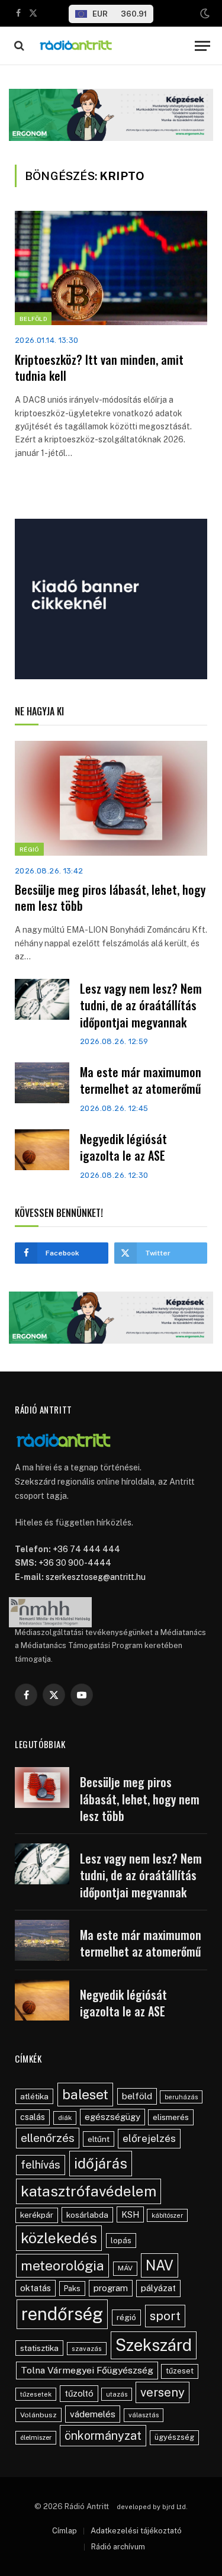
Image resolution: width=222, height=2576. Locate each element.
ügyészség (174, 2437)
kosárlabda (87, 2215)
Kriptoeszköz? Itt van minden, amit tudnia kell (99, 367)
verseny (163, 2392)
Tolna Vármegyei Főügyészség (87, 2370)
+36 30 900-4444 (75, 1563)
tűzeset (180, 2371)
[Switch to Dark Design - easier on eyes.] (204, 14)
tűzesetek (36, 2394)
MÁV (125, 2268)
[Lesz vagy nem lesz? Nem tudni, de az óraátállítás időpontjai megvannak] (42, 999)
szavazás (87, 2349)
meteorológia (62, 2265)
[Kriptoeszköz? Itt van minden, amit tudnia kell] (111, 268)
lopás (121, 2241)
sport (165, 2316)
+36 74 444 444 (86, 1549)
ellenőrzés (48, 2138)
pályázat (158, 2288)
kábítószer (167, 2215)
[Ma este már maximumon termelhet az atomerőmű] (42, 1083)
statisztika (39, 2348)
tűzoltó (79, 2393)
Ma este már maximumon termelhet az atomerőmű (141, 1080)
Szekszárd (154, 2345)
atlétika (34, 2096)
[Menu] (202, 46)
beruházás (181, 2097)
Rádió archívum (118, 2547)
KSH (130, 2214)
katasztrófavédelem (89, 2191)
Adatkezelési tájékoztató (136, 2531)
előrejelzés (149, 2138)
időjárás (101, 2163)
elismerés (171, 2117)
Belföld (33, 319)
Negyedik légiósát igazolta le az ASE (123, 1147)
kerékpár (37, 2215)
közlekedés (59, 2238)
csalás (33, 2117)
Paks (72, 2288)
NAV (160, 2265)
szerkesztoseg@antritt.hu (96, 1577)
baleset (85, 2094)
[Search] (18, 46)
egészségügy (112, 2117)
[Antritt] (112, 46)
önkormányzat (103, 2435)
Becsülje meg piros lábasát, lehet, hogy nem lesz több (110, 897)
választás (144, 2415)
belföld (137, 2096)
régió (126, 2317)
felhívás (41, 2164)
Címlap (65, 2531)
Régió (29, 849)
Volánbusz (38, 2415)
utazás (117, 2394)
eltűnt (99, 2139)
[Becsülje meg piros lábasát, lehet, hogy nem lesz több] (111, 798)
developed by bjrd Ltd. (152, 2507)
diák (65, 2118)
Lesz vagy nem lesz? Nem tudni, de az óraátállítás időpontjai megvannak (141, 1005)
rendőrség (62, 2314)
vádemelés (93, 2414)
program (111, 2288)
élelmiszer (36, 2437)
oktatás (36, 2288)
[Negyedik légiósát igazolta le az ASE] (42, 1150)
